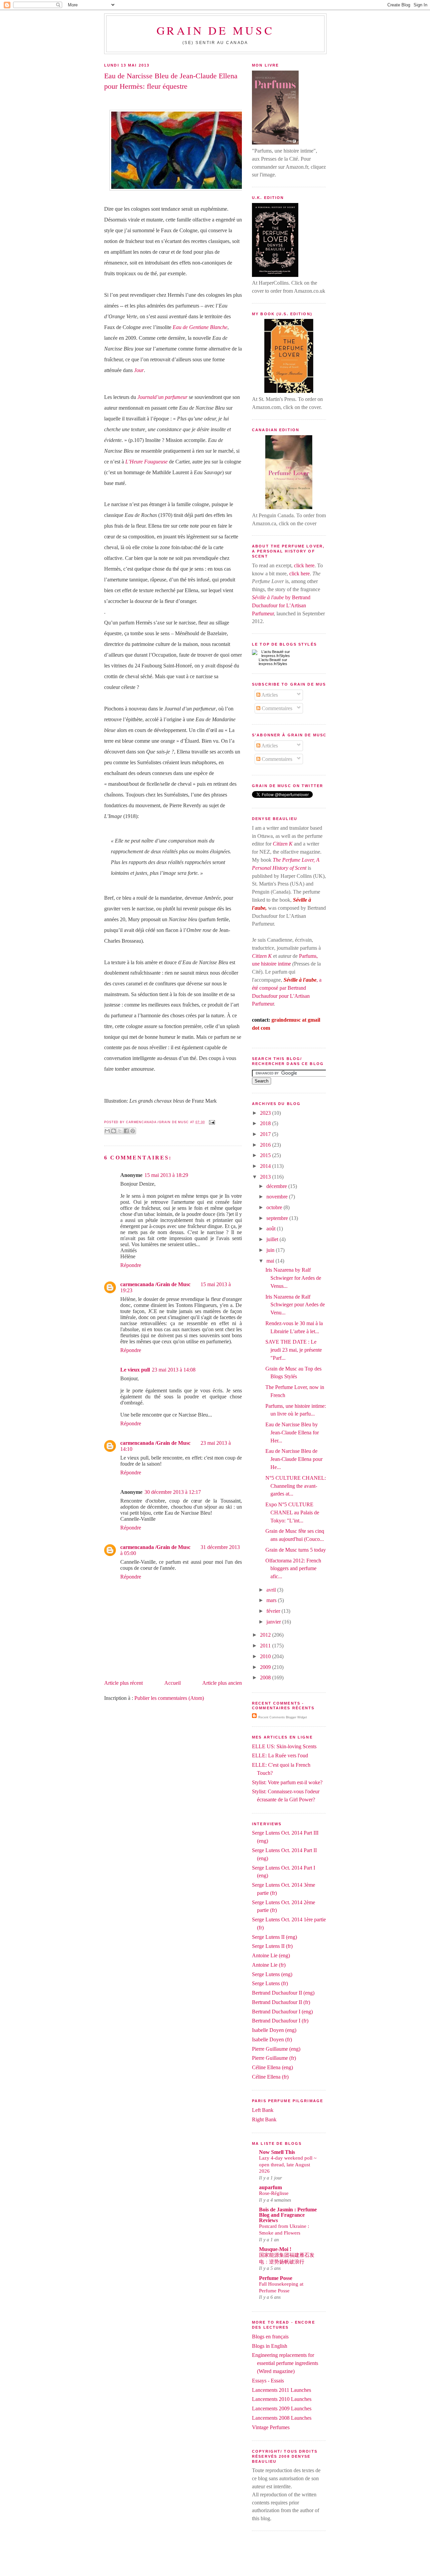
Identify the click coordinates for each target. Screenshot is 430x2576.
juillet (273, 1239)
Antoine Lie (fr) (269, 1965)
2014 (266, 1166)
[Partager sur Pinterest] (133, 1131)
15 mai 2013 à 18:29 (166, 1175)
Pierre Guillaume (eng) (276, 2049)
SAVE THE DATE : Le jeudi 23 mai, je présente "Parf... (294, 1350)
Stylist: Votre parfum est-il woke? (287, 1782)
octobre (275, 1207)
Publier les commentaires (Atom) (169, 1698)
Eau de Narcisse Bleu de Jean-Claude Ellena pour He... (294, 1459)
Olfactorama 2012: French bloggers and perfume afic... (293, 1569)
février (274, 1611)
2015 (266, 1155)
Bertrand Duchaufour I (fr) (280, 2021)
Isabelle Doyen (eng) (274, 2030)
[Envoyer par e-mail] (107, 1131)
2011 (266, 1646)
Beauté (275, 660)
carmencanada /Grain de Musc (155, 1284)
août (272, 1229)
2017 (266, 1134)
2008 (266, 1678)
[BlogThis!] (114, 1131)
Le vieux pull (135, 1370)
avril (272, 1590)
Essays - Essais (268, 2381)
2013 (266, 1177)
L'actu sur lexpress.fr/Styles (273, 662)
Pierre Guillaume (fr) (274, 2058)
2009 (266, 1667)
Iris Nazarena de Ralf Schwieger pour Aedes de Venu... (295, 1305)
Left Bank (263, 2110)
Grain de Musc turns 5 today (296, 1550)
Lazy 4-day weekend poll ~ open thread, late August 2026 (288, 2164)
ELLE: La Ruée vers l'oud (280, 1755)
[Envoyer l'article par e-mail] (211, 1122)
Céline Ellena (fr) (270, 2077)
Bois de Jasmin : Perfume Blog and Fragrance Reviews (288, 2215)
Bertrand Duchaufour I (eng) (282, 2012)
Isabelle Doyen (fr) (272, 2039)
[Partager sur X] (120, 1131)
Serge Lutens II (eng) (274, 1937)
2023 (266, 1113)
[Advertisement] (215, 2560)
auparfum (270, 2187)
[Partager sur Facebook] (126, 1131)
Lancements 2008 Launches (282, 2418)
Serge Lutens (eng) (272, 1974)
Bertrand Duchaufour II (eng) (283, 1993)
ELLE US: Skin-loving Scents (284, 1746)
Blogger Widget (296, 1717)
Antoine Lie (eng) (271, 1955)
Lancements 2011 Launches (282, 2390)
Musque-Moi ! (275, 2249)
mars (272, 1600)
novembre (278, 1197)
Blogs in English (270, 2346)
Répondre (131, 1265)
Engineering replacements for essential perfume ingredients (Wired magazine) (285, 2363)
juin (271, 1250)
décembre (277, 1186)
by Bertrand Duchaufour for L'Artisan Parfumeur (281, 605)
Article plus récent (123, 1683)
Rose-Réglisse (274, 2193)
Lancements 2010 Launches (282, 2399)
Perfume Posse (276, 2278)
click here (304, 565)
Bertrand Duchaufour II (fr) (281, 2002)
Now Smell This (277, 2152)
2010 (266, 1656)
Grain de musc (216, 30)
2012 (266, 1635)
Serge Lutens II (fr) (272, 1946)
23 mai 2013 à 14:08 (174, 1370)
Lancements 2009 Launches (282, 2408)
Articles (269, 695)
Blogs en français (270, 2337)
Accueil (173, 1683)
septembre (278, 1218)
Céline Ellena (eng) (272, 2067)
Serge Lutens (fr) (270, 1983)
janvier (274, 1622)
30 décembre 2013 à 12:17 (173, 1492)
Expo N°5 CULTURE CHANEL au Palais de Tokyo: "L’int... (292, 1512)
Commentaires (276, 708)
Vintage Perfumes (271, 2427)
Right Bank (264, 2119)
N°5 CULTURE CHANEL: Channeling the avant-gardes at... (296, 1486)
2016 (266, 1145)
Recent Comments (272, 1717)
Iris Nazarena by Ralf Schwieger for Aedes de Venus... (293, 1278)
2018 (266, 1123)
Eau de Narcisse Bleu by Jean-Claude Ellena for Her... (292, 1433)
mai (271, 1261)
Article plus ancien (222, 1683)
